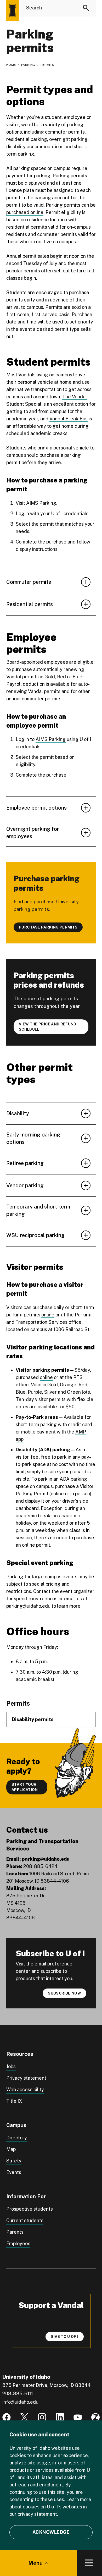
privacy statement (37, 2514)
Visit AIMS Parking (36, 503)
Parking (28, 65)
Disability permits (33, 1719)
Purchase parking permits (48, 927)
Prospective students (30, 2209)
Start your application (25, 1787)
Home (11, 65)
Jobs (11, 2066)
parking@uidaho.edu (28, 1606)
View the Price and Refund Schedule (48, 1027)
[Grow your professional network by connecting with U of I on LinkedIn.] (60, 2417)
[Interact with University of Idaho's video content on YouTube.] (78, 2417)
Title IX (14, 2101)
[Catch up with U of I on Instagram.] (42, 2417)
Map (11, 2149)
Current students (25, 2220)
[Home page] (13, 10)
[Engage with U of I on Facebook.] (7, 2417)
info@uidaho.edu (20, 2402)
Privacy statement (26, 2078)
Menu (35, 2563)
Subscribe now (64, 1993)
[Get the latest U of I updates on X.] (24, 2417)
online (48, 1315)
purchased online (25, 212)
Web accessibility (25, 2089)
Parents (15, 2232)
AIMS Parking (51, 739)
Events (14, 2172)
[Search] (86, 8)
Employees (18, 2243)
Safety (14, 2161)
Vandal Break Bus (69, 419)
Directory (17, 2138)
